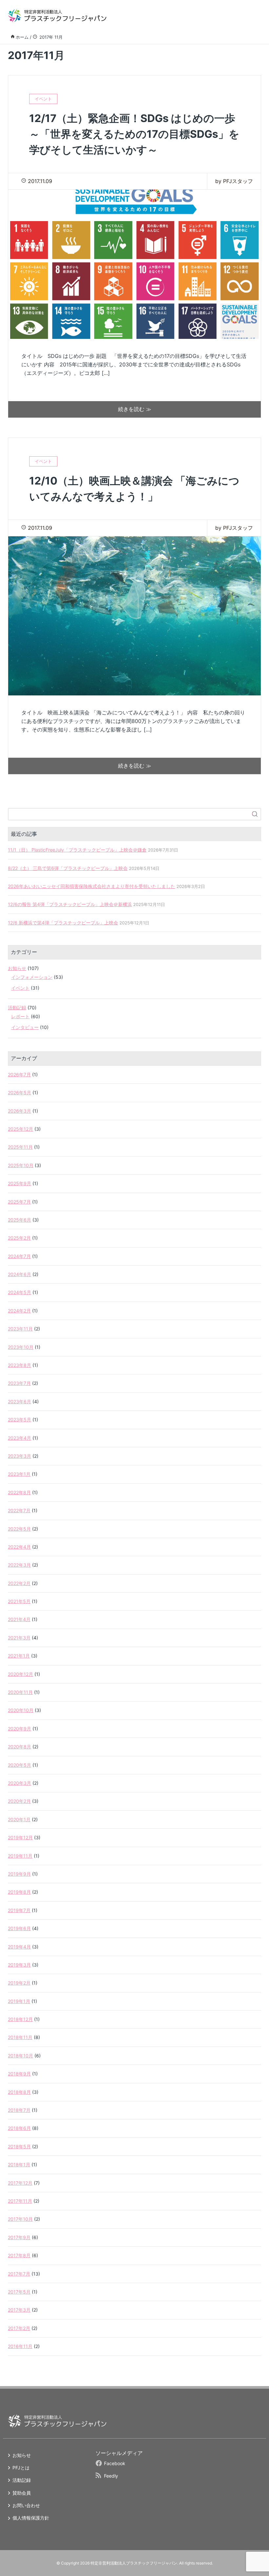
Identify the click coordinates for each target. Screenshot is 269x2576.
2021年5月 (19, 1601)
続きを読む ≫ (135, 409)
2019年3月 (19, 1965)
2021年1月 (19, 1656)
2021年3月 (19, 1638)
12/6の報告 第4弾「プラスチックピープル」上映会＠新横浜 (70, 904)
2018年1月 (19, 2164)
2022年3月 (19, 1565)
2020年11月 (20, 1692)
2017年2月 (19, 2328)
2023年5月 (20, 1420)
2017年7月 (19, 2274)
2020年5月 (20, 1765)
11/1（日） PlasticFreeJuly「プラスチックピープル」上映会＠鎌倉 (77, 850)
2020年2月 (19, 1801)
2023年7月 (19, 1383)
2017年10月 (20, 2219)
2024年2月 (19, 1311)
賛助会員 (22, 2493)
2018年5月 (19, 2146)
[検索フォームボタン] (255, 814)
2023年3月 (20, 1456)
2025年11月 (20, 1147)
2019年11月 (20, 1856)
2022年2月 (19, 1583)
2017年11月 (20, 2201)
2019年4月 (19, 1947)
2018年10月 (21, 2056)
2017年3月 (19, 2310)
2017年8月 (19, 2255)
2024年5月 (20, 1292)
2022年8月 (19, 1492)
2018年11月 (20, 2037)
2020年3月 (20, 1783)
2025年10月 (21, 1165)
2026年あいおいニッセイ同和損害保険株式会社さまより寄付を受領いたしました (92, 886)
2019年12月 (20, 1837)
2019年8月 (19, 1892)
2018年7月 (19, 2110)
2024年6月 (20, 1274)
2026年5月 (20, 1092)
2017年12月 (20, 2183)
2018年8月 (19, 2092)
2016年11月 (20, 2346)
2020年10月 (21, 1710)
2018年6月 (19, 2128)
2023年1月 (19, 1474)
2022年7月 (19, 1510)
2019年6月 (19, 1928)
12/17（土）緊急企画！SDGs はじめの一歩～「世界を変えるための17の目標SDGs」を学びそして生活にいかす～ (134, 134)
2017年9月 (19, 2237)
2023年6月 (20, 1401)
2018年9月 (19, 2074)
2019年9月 (19, 1874)
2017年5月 (19, 2292)
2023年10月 (21, 1347)
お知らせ (17, 968)
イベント (20, 988)
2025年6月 (20, 1220)
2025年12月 (21, 1129)
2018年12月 (20, 2019)
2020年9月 (20, 1729)
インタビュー (25, 1027)
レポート (20, 1016)
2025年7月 (19, 1202)
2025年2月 (19, 1238)
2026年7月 (19, 1074)
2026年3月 (20, 1111)
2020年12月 (21, 1674)
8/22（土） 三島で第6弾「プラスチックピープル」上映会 (68, 868)
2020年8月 (20, 1747)
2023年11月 (20, 1329)
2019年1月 (19, 2001)
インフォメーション (32, 977)
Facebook (115, 2463)
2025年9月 (20, 1183)
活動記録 (17, 1008)
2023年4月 (20, 1438)
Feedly (111, 2476)
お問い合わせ (26, 2505)
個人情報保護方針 (31, 2518)
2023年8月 (20, 1365)
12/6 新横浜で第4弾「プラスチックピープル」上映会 (63, 923)
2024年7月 (19, 1256)
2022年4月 (19, 1547)
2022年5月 (19, 1529)
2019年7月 (19, 1910)
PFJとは (21, 2468)
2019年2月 (19, 1983)
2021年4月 (19, 1619)
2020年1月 (19, 1819)
